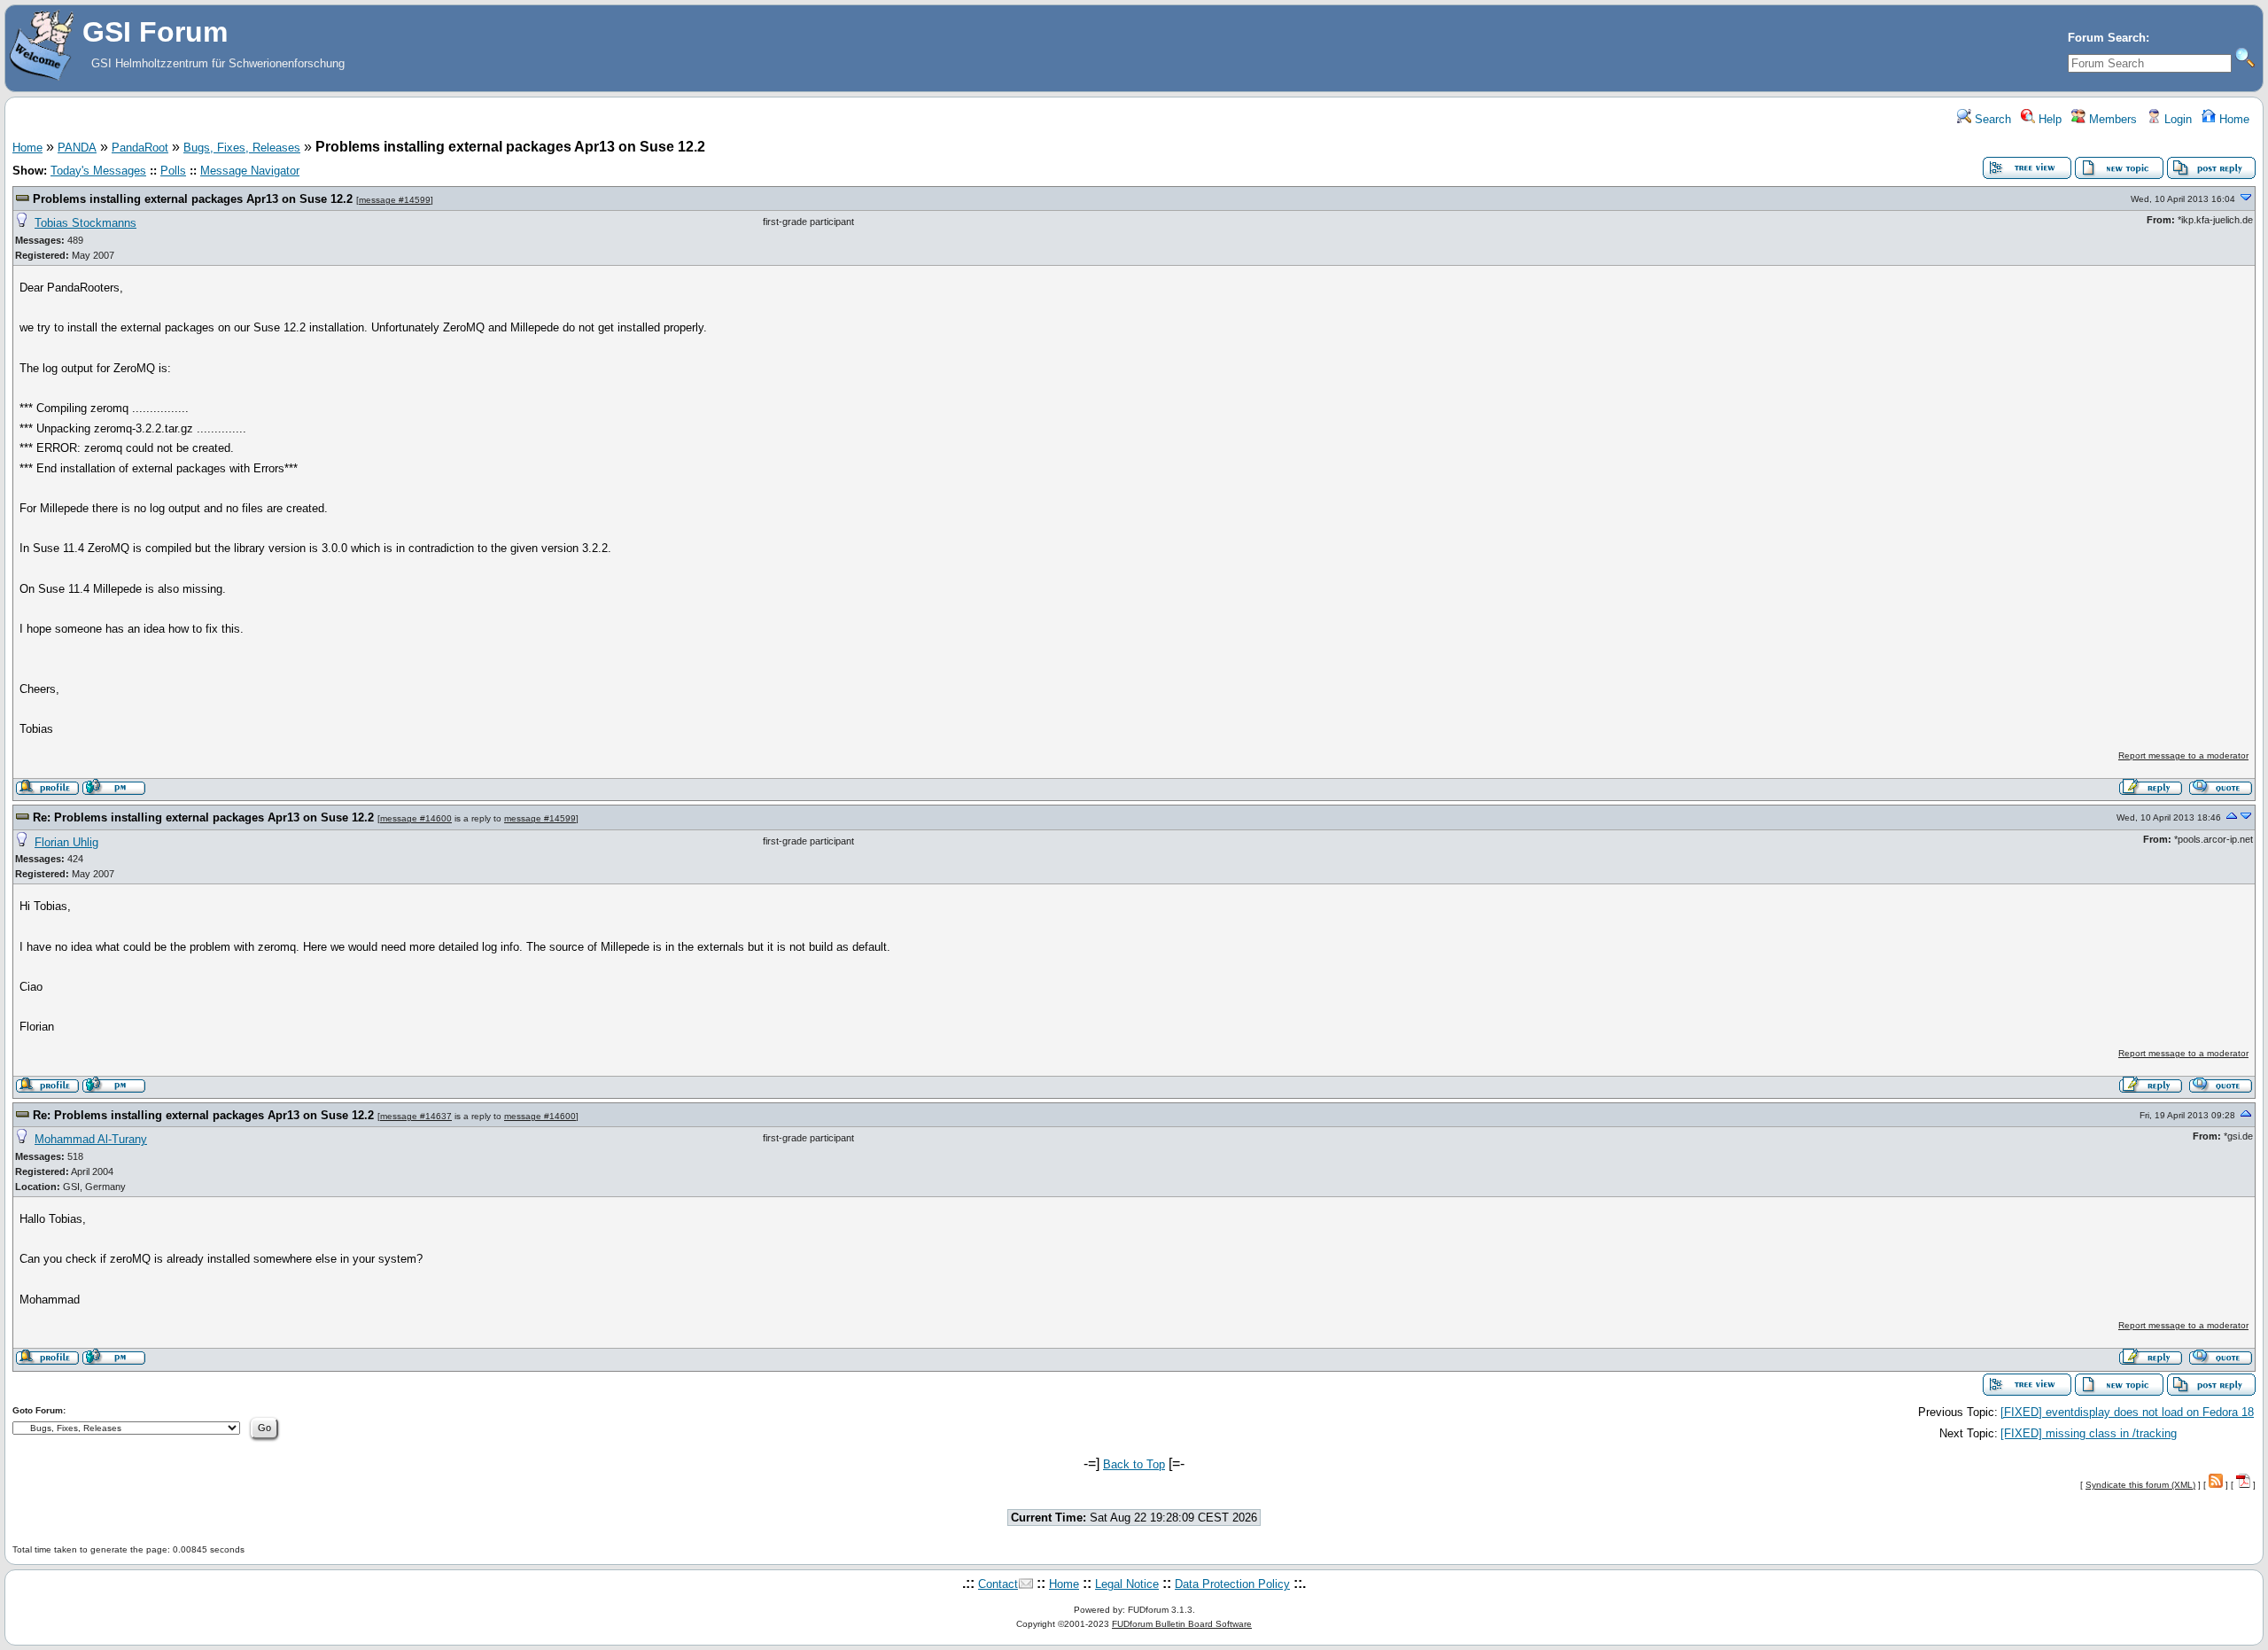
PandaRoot (140, 148)
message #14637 (416, 1116)
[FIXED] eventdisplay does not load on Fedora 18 (2127, 1412)
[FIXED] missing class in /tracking (2089, 1433)
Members (2111, 119)
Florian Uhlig (66, 842)
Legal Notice (1127, 1584)
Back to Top (1134, 1464)
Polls (173, 171)
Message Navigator (250, 171)
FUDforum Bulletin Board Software (1182, 1624)
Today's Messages (98, 171)
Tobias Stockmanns (85, 223)
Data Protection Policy (1232, 1584)
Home (2233, 119)
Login (2176, 119)
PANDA (77, 148)
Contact (998, 1584)
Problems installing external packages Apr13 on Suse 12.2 (193, 199)
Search (1991, 119)
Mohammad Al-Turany (91, 1139)
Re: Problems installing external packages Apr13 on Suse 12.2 (203, 817)
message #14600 (416, 818)
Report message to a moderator (2183, 755)
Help (2048, 119)
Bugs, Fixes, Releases (242, 148)
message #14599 (395, 200)
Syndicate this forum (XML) (2140, 1485)
